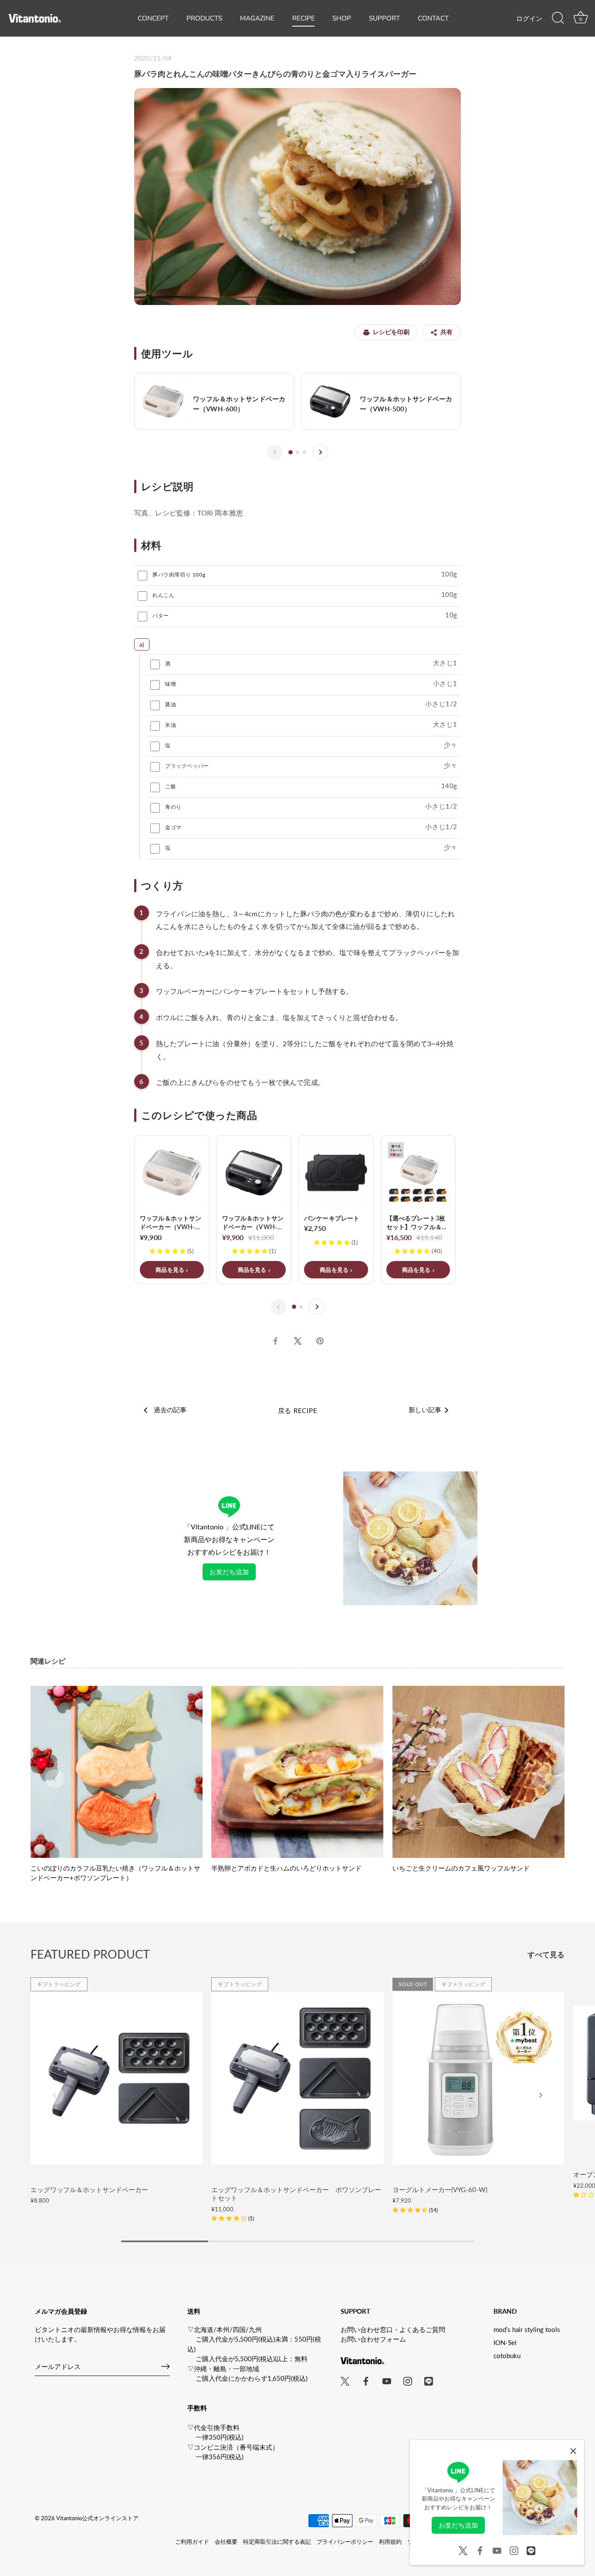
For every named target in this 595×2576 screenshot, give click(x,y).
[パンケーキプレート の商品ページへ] (336, 1210)
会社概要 (226, 2542)
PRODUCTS (204, 18)
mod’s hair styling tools (527, 2329)
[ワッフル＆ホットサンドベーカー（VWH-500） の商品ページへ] (381, 401)
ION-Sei (505, 2342)
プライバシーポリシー (345, 2542)
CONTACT (433, 18)
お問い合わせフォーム (373, 2339)
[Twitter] (463, 2549)
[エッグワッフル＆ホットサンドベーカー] (117, 2078)
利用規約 (390, 2542)
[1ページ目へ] (291, 453)
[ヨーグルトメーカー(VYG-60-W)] (478, 2078)
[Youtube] (497, 2549)
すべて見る (546, 1955)
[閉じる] (573, 2451)
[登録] (166, 2366)
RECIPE (304, 18)
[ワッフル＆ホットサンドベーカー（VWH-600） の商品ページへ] (214, 401)
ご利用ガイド (192, 2542)
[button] (54, 1779)
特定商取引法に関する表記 (277, 2542)
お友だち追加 (229, 1572)
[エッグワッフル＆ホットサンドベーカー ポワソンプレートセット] (297, 2078)
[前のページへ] (275, 452)
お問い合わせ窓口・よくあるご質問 (393, 2329)
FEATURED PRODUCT (90, 1954)
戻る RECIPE (298, 1410)
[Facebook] (480, 2549)
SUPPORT (384, 18)
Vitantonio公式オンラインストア (97, 2518)
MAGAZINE (257, 18)
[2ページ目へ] (297, 452)
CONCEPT (153, 18)
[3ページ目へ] (304, 452)
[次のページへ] (320, 452)
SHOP (342, 18)
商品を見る (170, 1270)
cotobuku (507, 2356)
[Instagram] (514, 2549)
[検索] (558, 18)
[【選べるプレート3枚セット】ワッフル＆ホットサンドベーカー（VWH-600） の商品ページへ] (418, 1210)
